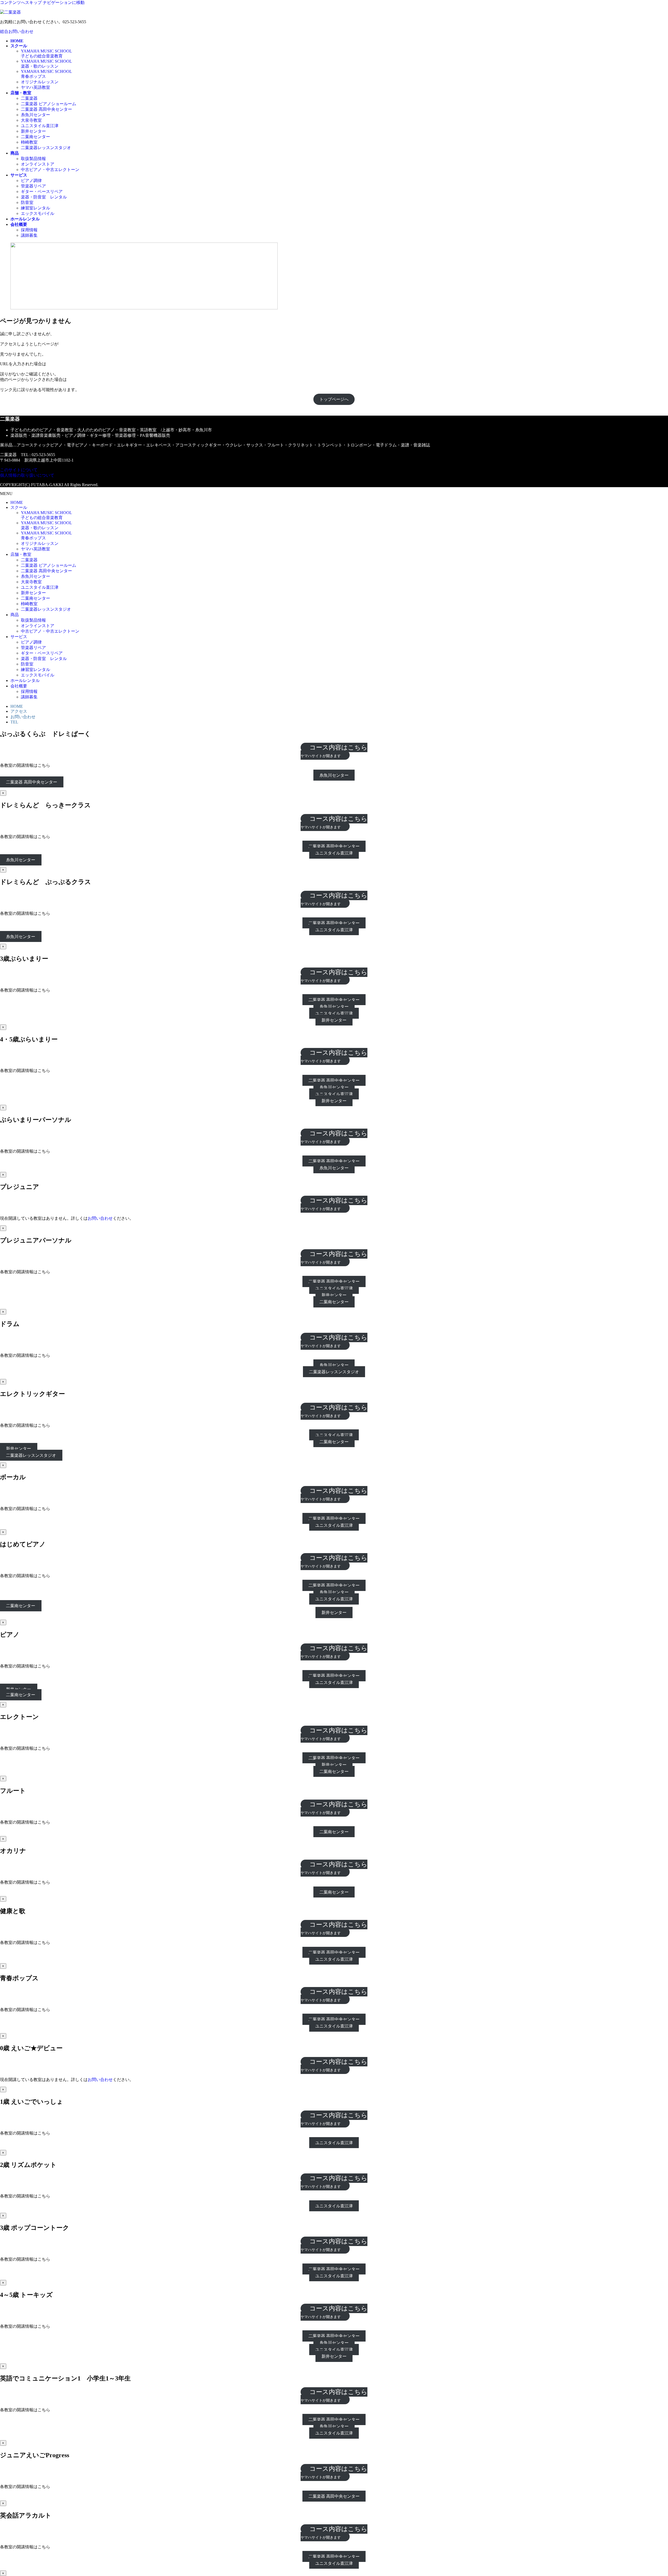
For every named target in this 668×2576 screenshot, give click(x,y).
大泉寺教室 (31, 120)
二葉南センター (35, 137)
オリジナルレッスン (40, 82)
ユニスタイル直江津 (40, 126)
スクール (19, 507)
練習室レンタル (35, 208)
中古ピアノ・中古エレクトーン (50, 170)
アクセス (19, 711)
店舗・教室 (21, 554)
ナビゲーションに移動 (64, 2)
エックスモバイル (38, 213)
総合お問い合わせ (17, 31)
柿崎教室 (29, 142)
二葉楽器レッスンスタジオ (46, 148)
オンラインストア (38, 164)
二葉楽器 (29, 98)
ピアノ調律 (31, 181)
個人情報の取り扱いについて (27, 475)
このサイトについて (19, 470)
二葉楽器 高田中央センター (46, 109)
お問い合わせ (23, 717)
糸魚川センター (35, 115)
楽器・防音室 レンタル (44, 197)
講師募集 (29, 235)
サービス (19, 637)
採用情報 (29, 230)
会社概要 (19, 686)
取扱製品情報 (33, 159)
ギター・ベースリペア (42, 191)
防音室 (27, 202)
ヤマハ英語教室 (35, 87)
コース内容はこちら (334, 751)
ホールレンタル (25, 680)
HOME (17, 502)
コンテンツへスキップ (21, 2)
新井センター (33, 131)
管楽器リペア (33, 186)
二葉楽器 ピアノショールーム (49, 104)
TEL (14, 722)
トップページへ (334, 399)
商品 (15, 615)
